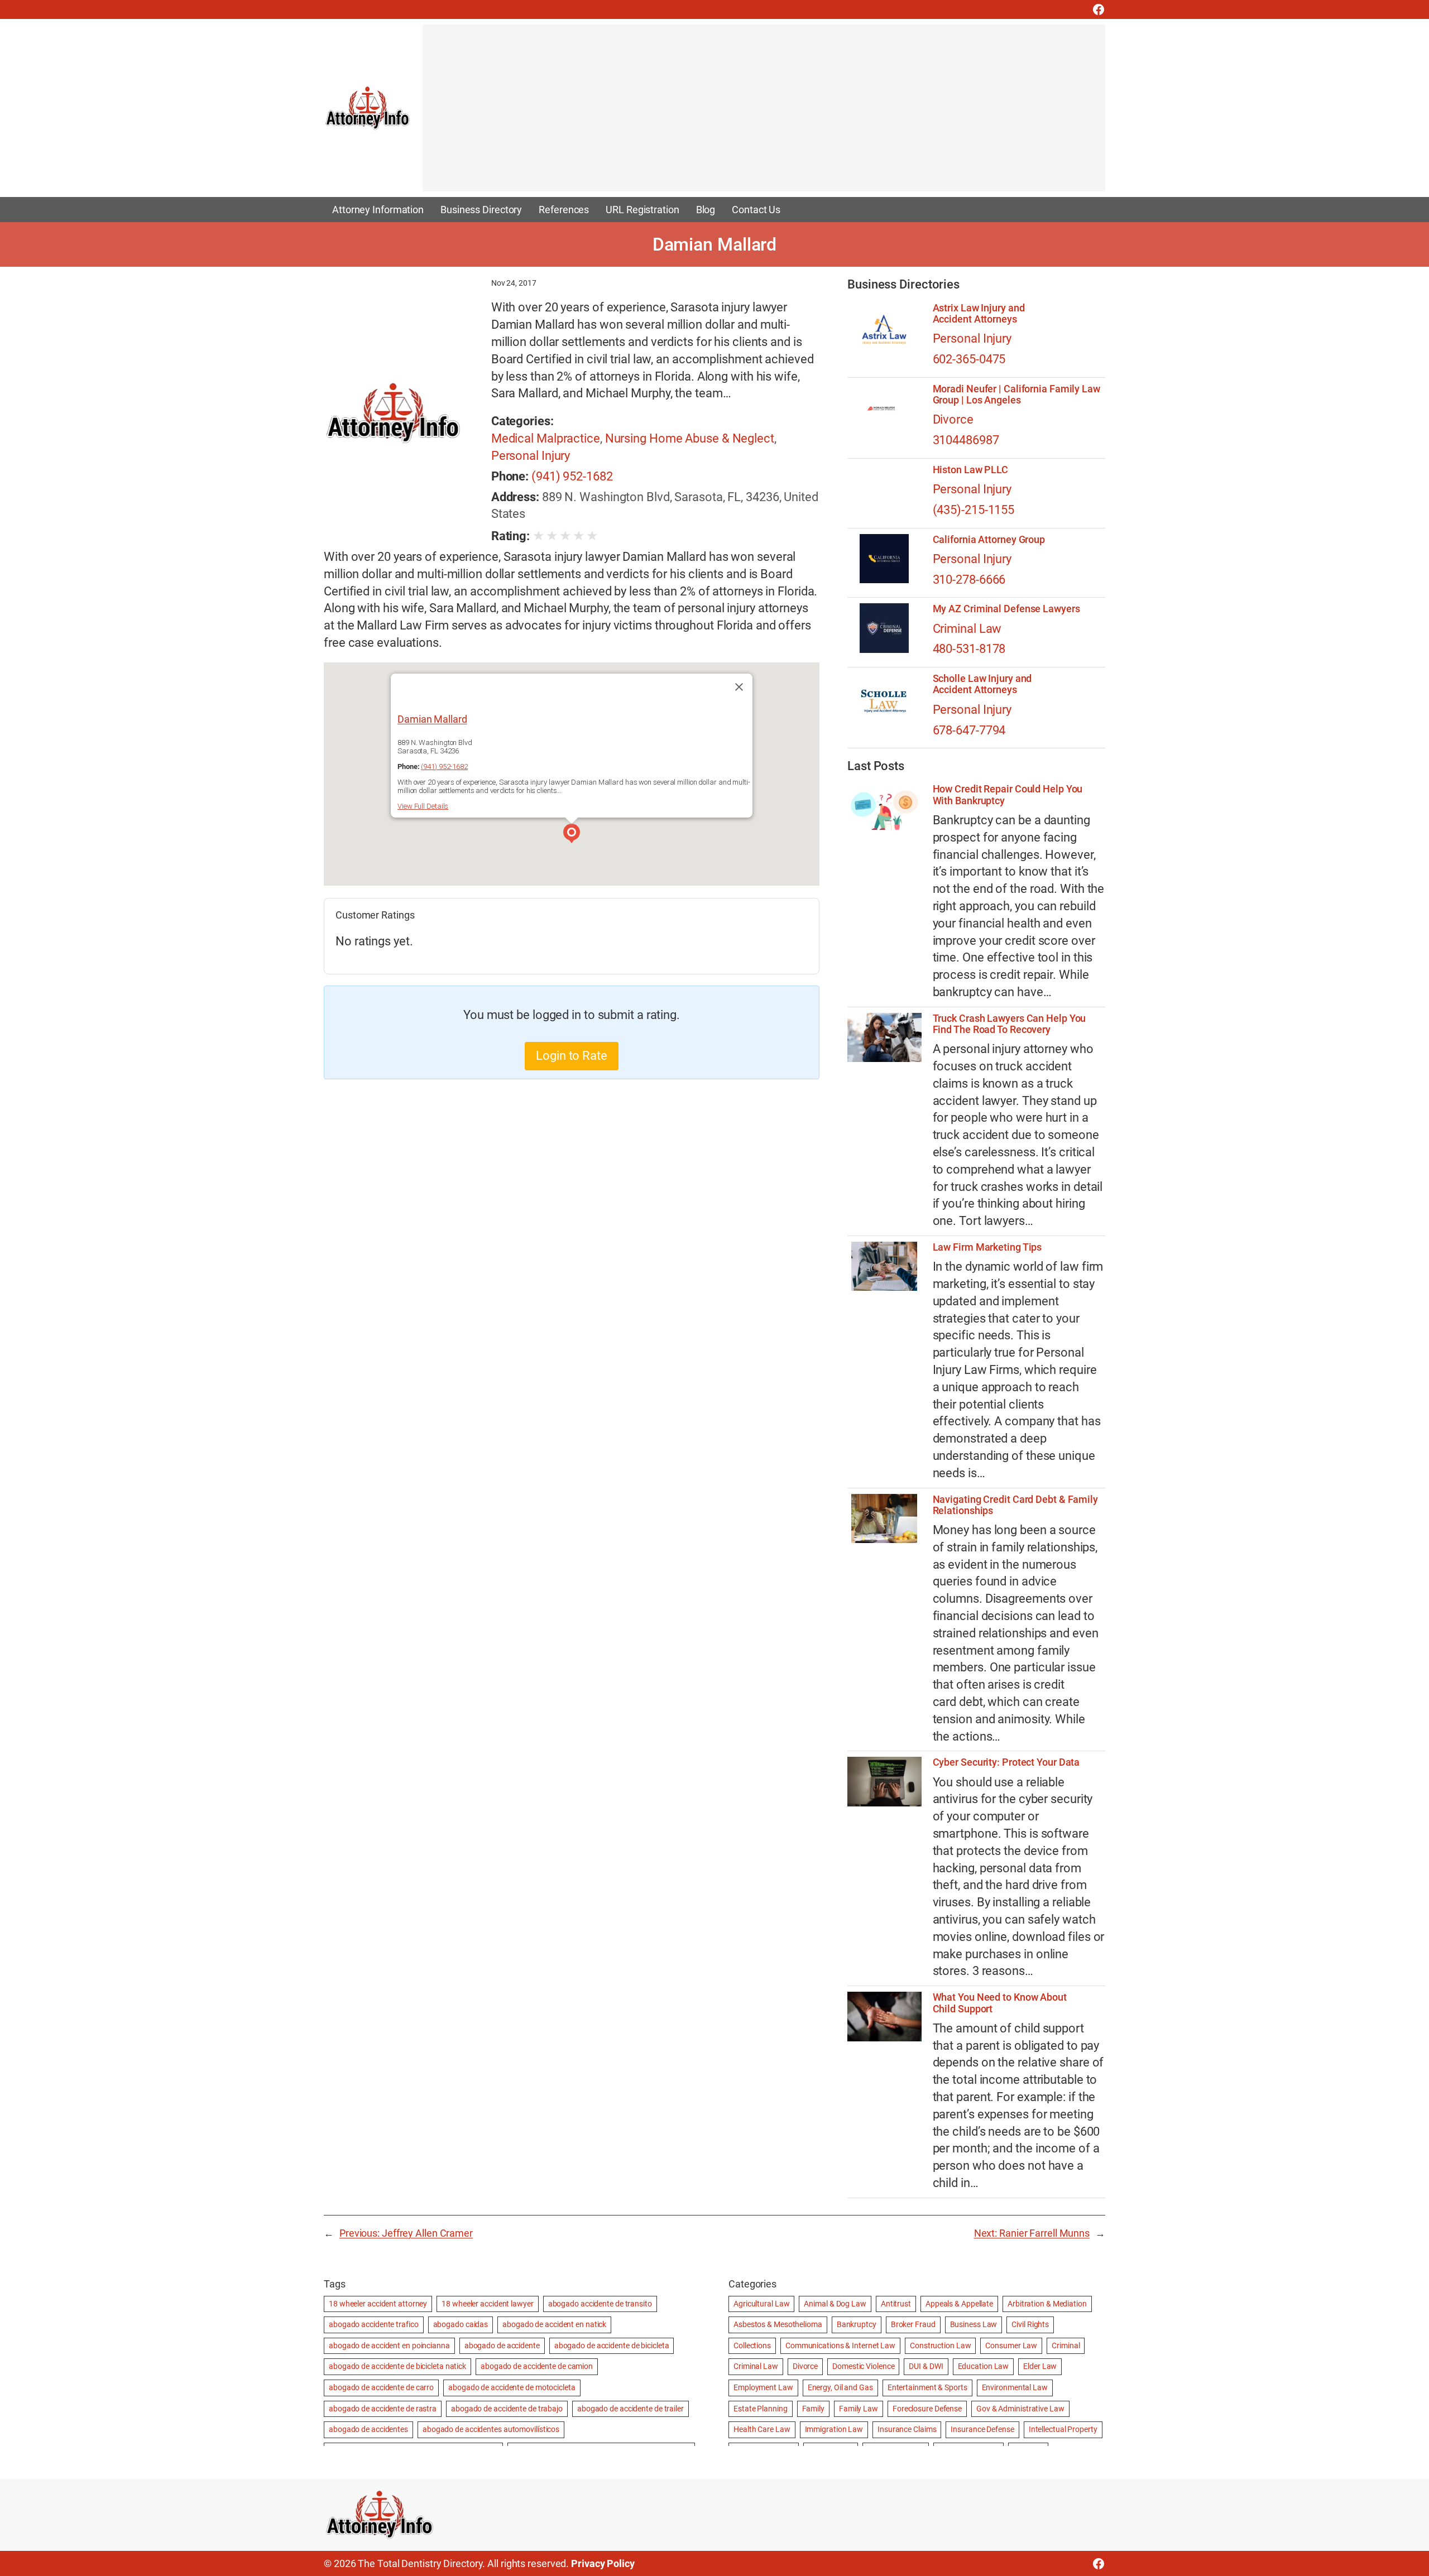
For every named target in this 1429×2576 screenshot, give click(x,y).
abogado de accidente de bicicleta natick (397, 2366)
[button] (572, 835)
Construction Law (940, 2346)
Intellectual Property (1063, 2429)
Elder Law (1040, 2366)
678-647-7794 (969, 730)
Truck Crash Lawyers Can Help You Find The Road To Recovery (1010, 1024)
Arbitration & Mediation (1047, 2304)
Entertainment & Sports (927, 2387)
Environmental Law (1015, 2387)
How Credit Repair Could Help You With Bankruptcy (1008, 795)
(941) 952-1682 (572, 476)
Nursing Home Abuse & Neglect (690, 438)
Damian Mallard (432, 719)
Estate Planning (761, 2409)
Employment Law (763, 2387)
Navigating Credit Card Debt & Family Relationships (1015, 1505)
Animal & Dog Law (835, 2304)
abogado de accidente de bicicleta (612, 2346)
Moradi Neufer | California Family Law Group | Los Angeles (1016, 395)
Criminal (1066, 2346)
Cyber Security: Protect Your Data (1006, 1762)
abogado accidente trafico (374, 2324)
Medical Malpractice (546, 438)
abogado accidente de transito (600, 2304)
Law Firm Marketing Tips (987, 1247)
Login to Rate (572, 1056)
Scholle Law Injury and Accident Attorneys (982, 684)
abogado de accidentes (368, 2429)
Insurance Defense (982, 2429)
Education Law (984, 2366)
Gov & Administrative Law (1020, 2409)
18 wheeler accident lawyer (487, 2304)
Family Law (859, 2409)
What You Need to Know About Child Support (1000, 2003)
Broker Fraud (913, 2324)
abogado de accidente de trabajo (507, 2409)
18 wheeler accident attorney (378, 2304)
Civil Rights (1030, 2324)
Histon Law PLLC (971, 470)
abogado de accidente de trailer (630, 2409)
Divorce (953, 419)
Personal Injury (531, 456)
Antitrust (896, 2304)
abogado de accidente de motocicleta (512, 2387)
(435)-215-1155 (974, 510)
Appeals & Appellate (959, 2304)
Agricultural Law (761, 2304)
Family (813, 2409)
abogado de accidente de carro (381, 2387)
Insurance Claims (907, 2429)
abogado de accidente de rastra (383, 2409)
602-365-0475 (969, 359)
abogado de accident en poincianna (389, 2346)
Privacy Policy (603, 2563)
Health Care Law (762, 2429)
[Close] (739, 687)
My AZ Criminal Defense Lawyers (1006, 609)
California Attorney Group (989, 540)
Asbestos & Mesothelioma (778, 2324)
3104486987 (966, 440)
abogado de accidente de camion (537, 2366)
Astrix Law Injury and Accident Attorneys (979, 314)
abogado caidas (461, 2324)
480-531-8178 (969, 649)
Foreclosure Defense (927, 2409)
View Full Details (423, 806)
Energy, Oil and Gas (840, 2387)
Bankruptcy (857, 2324)
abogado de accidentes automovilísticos (491, 2429)
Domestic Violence (863, 2366)
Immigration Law (834, 2429)
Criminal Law (967, 629)
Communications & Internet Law (840, 2346)
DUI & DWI (926, 2366)
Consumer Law (1011, 2346)
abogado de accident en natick (554, 2324)
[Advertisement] (757, 113)
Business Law (974, 2324)
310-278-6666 (969, 580)
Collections (752, 2346)
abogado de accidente (502, 2346)
